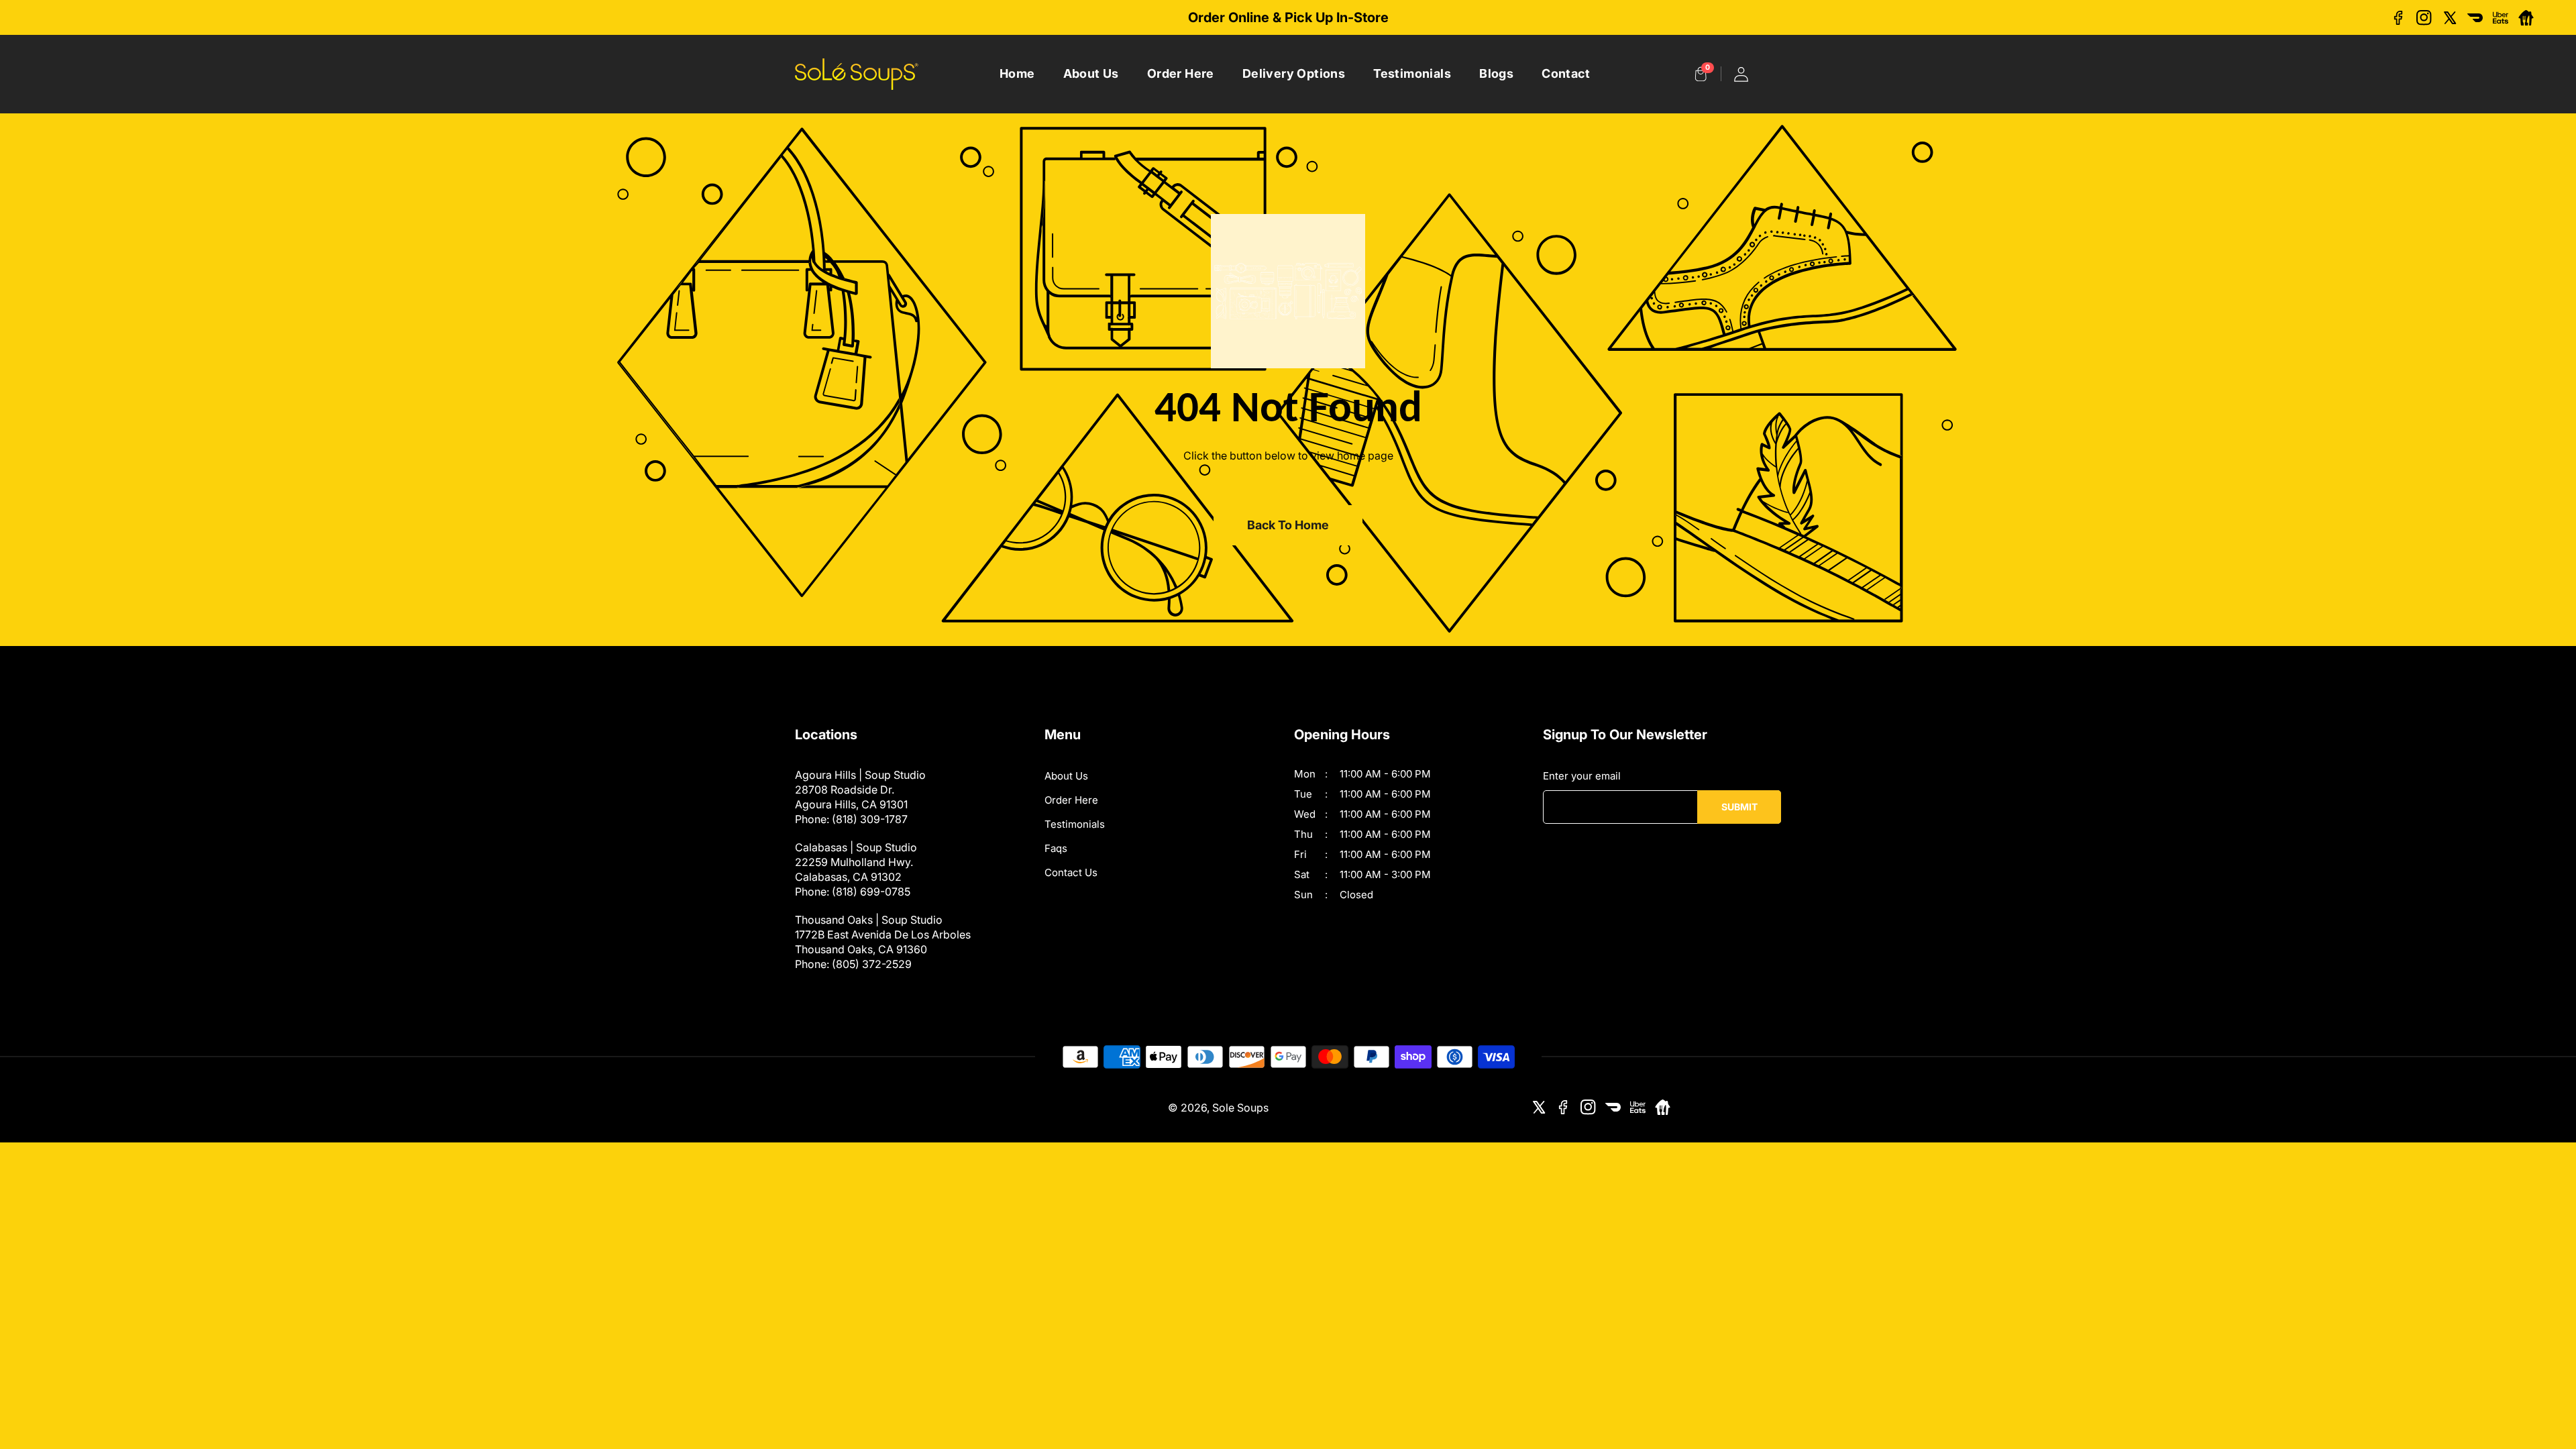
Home (1017, 73)
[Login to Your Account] (1741, 74)
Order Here (1181, 73)
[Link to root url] (857, 74)
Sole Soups (1240, 1108)
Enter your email (1582, 776)
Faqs (1056, 848)
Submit (1739, 807)
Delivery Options (1294, 73)
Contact (1566, 73)
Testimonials (1412, 73)
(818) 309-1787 (870, 819)
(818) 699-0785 (871, 892)
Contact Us (1071, 872)
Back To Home (1288, 525)
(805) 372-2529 (872, 964)
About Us (1091, 73)
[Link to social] (2399, 18)
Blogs (1496, 73)
